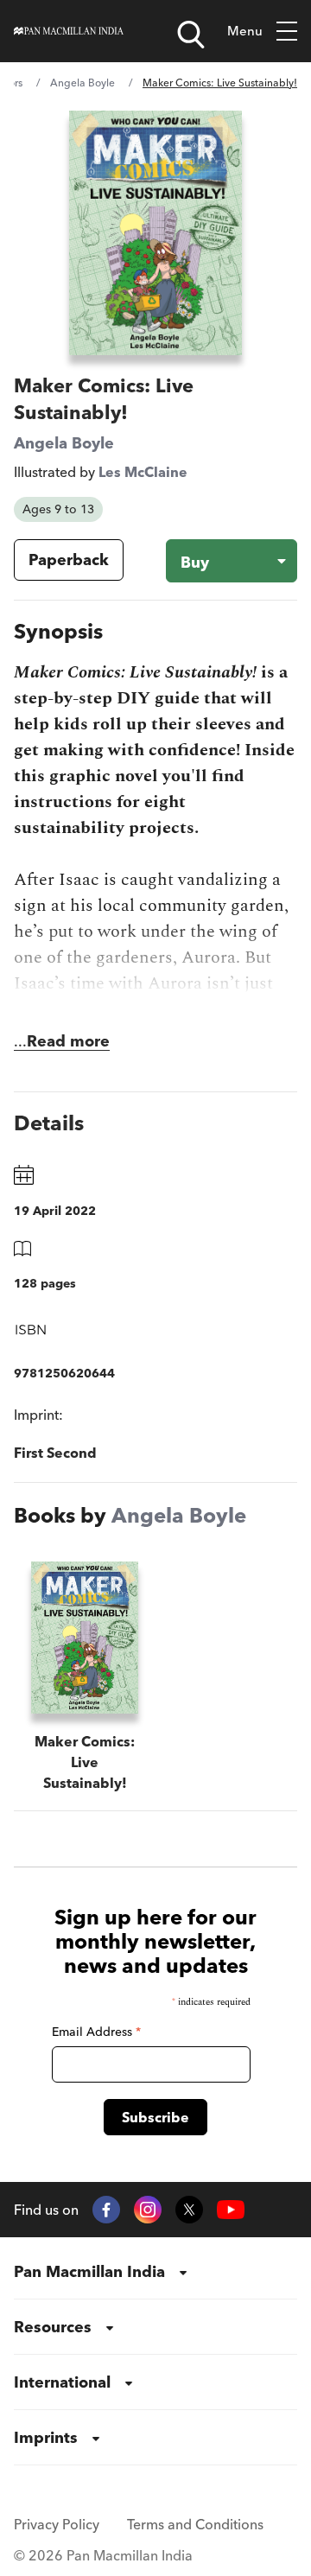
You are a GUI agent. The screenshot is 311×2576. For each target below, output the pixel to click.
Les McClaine (143, 472)
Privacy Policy (57, 2524)
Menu (245, 31)
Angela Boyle (83, 83)
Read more (68, 1041)
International (62, 2382)
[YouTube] (231, 2210)
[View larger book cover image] (155, 233)
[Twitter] (189, 2210)
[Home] (69, 31)
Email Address (96, 2032)
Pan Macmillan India (89, 2271)
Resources (53, 2327)
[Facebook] (106, 2210)
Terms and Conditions (195, 2524)
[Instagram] (148, 2210)
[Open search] (191, 35)
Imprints (46, 2437)
